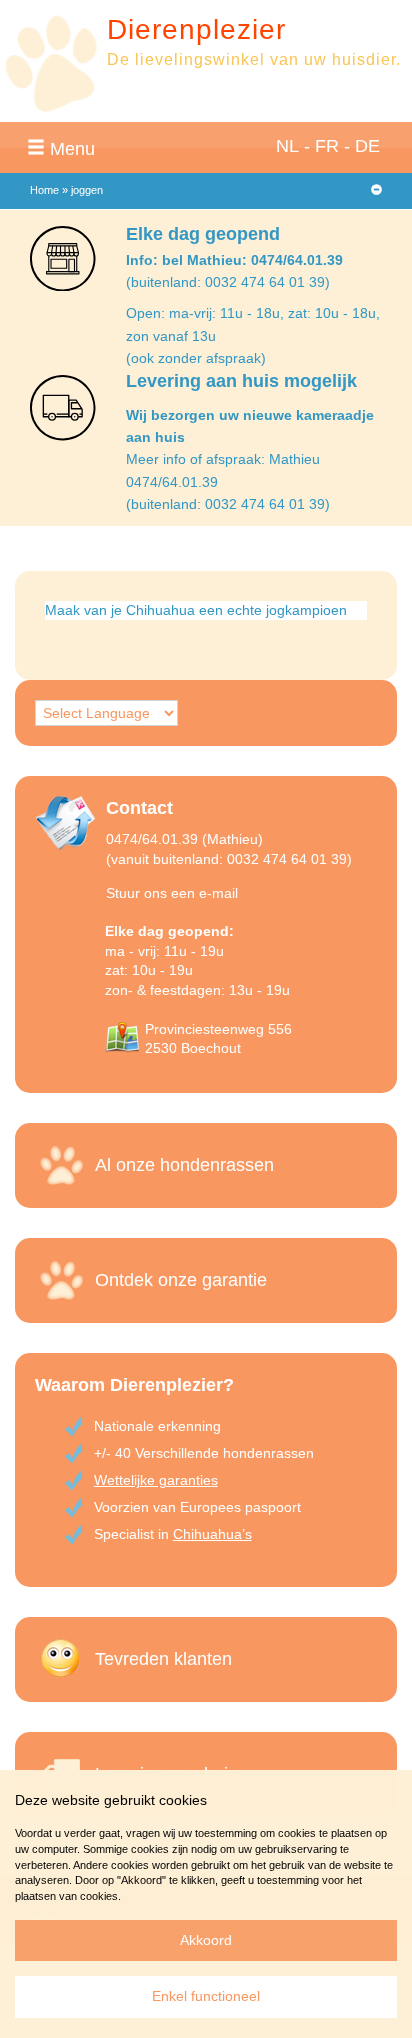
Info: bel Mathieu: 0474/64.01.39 (234, 260)
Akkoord (206, 1940)
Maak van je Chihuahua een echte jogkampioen (196, 610)
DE (367, 146)
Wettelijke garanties (156, 1480)
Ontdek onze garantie (181, 1280)
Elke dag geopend (203, 234)
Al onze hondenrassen (184, 1165)
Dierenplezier (196, 29)
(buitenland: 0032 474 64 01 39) (228, 282)
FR (327, 146)
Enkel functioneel (206, 1996)
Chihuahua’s (212, 1534)
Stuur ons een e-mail (172, 893)
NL (287, 146)
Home (44, 190)
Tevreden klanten (163, 1659)
